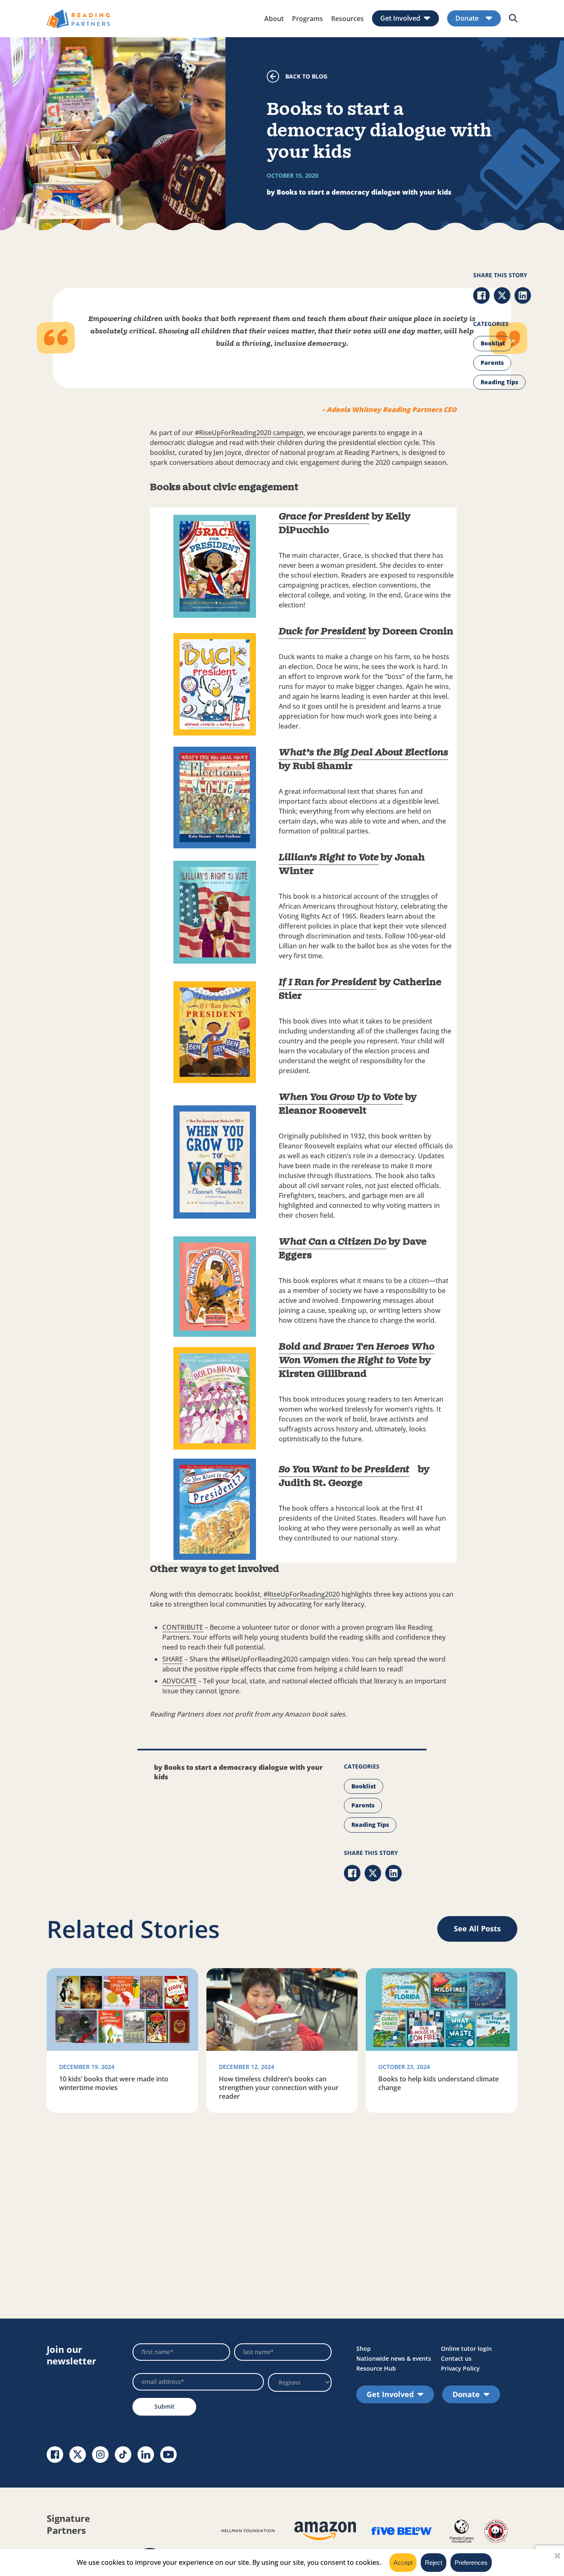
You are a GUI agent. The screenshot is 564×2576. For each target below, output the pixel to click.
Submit (165, 2406)
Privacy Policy (460, 2368)
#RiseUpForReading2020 (302, 1594)
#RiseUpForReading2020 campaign (249, 433)
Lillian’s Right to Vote (329, 858)
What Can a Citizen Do (333, 1242)
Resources (347, 19)
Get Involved (400, 18)
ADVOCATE (179, 1681)
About (274, 19)
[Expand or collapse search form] (513, 19)
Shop (364, 2349)
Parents (492, 363)
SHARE (173, 1659)
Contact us (456, 2358)
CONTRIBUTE (183, 1627)
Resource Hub (376, 2368)
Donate (467, 18)
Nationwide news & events (394, 2358)
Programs (307, 19)
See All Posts (477, 1928)
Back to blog (306, 76)
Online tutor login (466, 2349)
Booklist (493, 343)
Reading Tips (499, 382)
